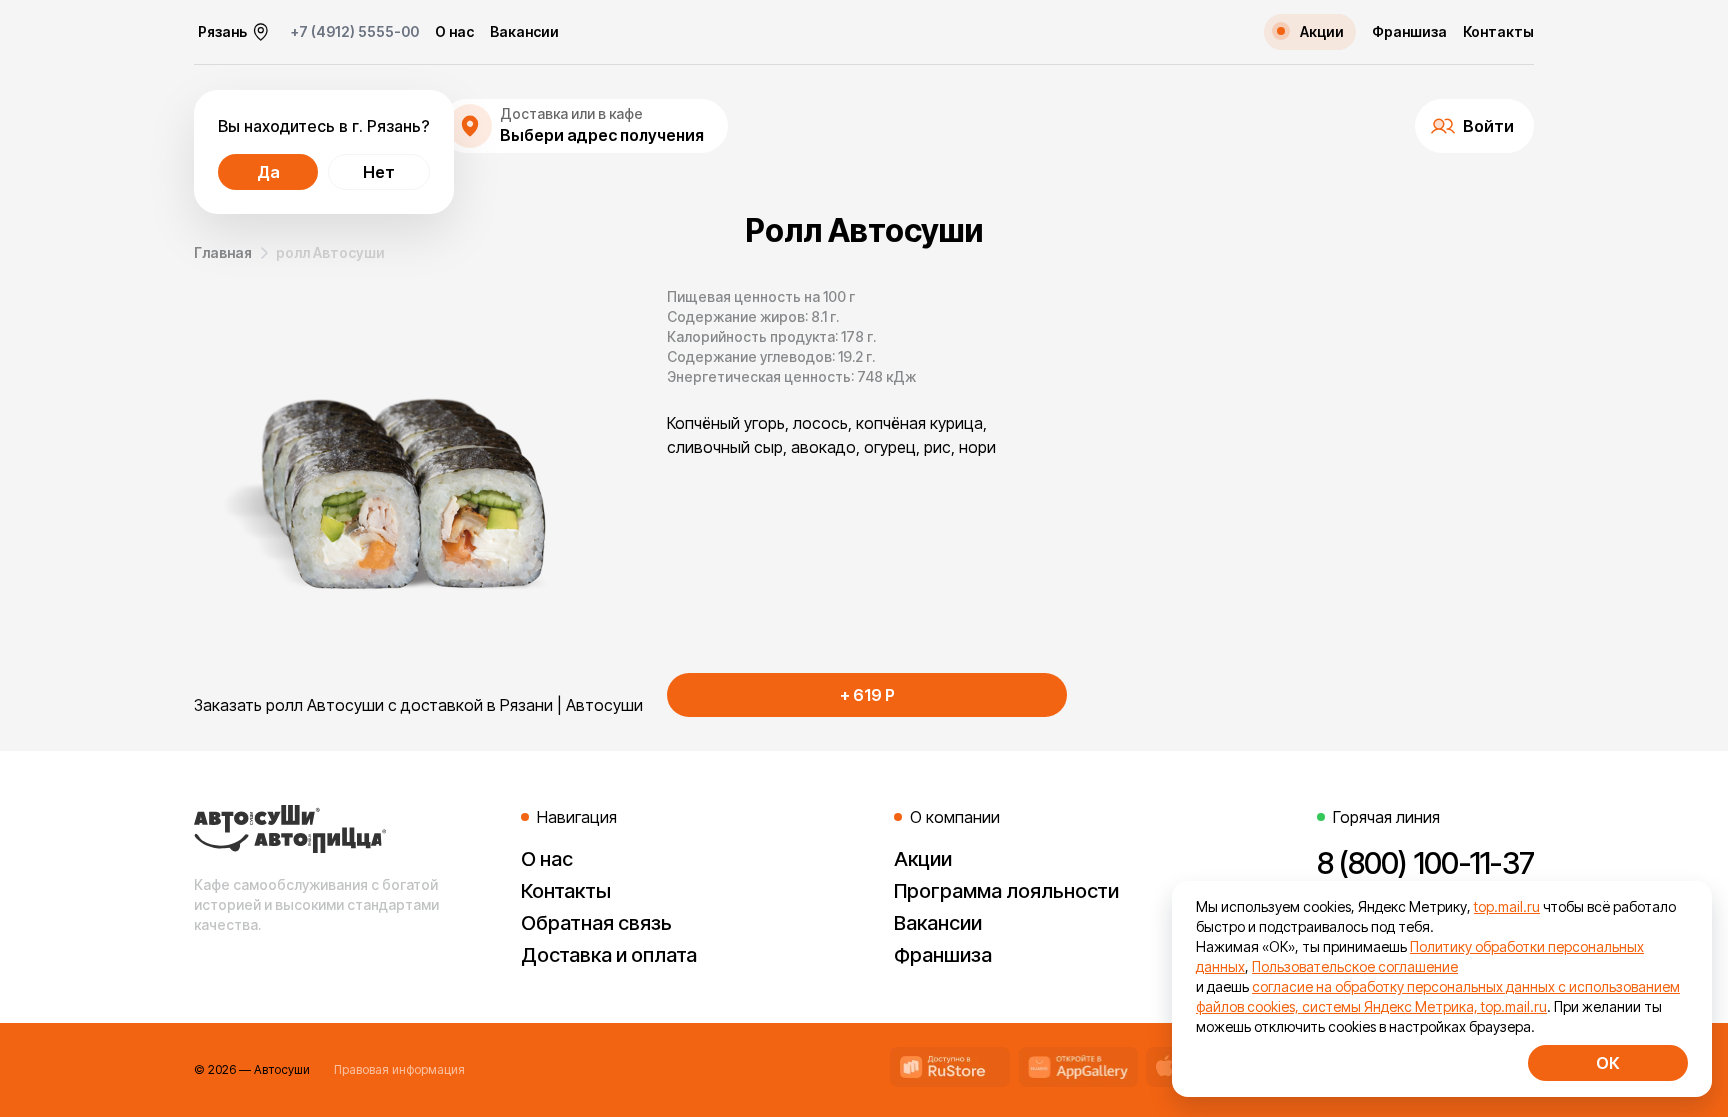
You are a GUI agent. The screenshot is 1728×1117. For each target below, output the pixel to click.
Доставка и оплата (609, 955)
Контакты (1498, 32)
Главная (223, 252)
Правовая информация (399, 1069)
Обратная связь (596, 923)
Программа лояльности (1006, 891)
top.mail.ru (1507, 906)
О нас (454, 32)
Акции (923, 859)
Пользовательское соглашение (1355, 966)
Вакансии (524, 32)
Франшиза (1409, 32)
